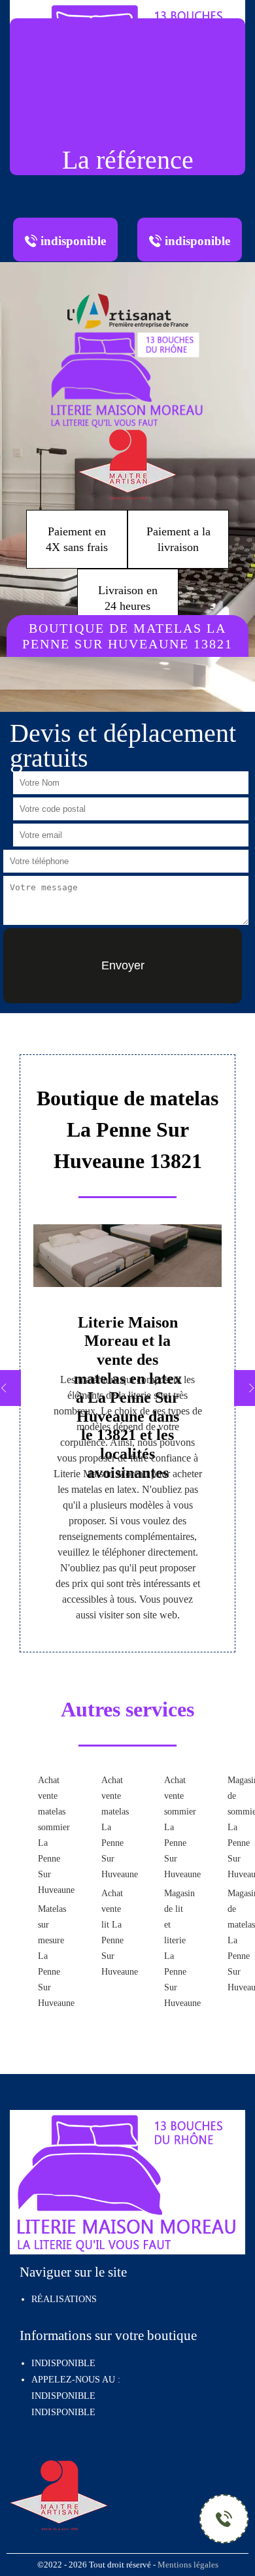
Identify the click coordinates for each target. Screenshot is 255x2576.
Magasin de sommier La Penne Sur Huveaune (238, 1827)
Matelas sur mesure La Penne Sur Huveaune (49, 1956)
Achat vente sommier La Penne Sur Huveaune (175, 1827)
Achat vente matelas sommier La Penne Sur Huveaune (49, 1835)
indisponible (63, 2396)
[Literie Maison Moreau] (127, 378)
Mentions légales (188, 2565)
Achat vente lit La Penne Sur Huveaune (112, 1932)
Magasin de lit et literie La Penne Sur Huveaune (175, 1948)
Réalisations (64, 2299)
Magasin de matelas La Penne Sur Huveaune (238, 1940)
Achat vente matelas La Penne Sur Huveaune (112, 1827)
